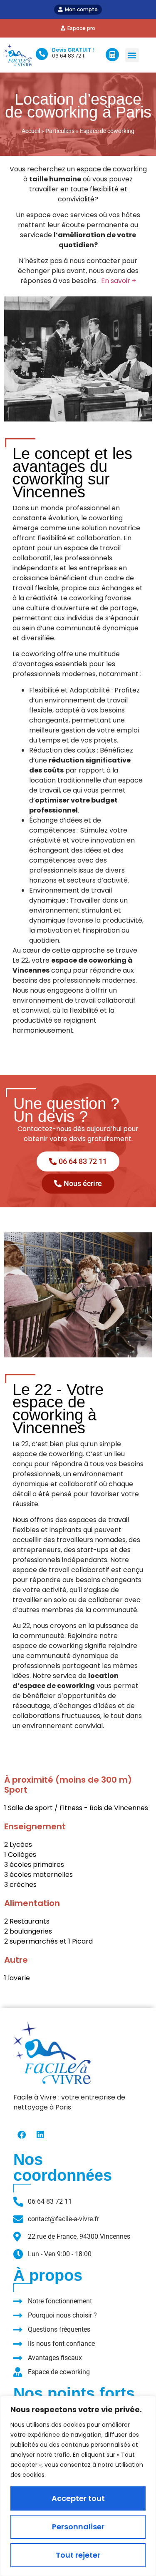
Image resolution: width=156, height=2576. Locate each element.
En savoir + (119, 281)
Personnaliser (78, 2527)
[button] (132, 55)
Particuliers (60, 131)
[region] (78, 2486)
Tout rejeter (78, 2555)
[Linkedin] (40, 2135)
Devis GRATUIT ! (73, 50)
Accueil (31, 131)
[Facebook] (22, 2135)
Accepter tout (78, 2498)
